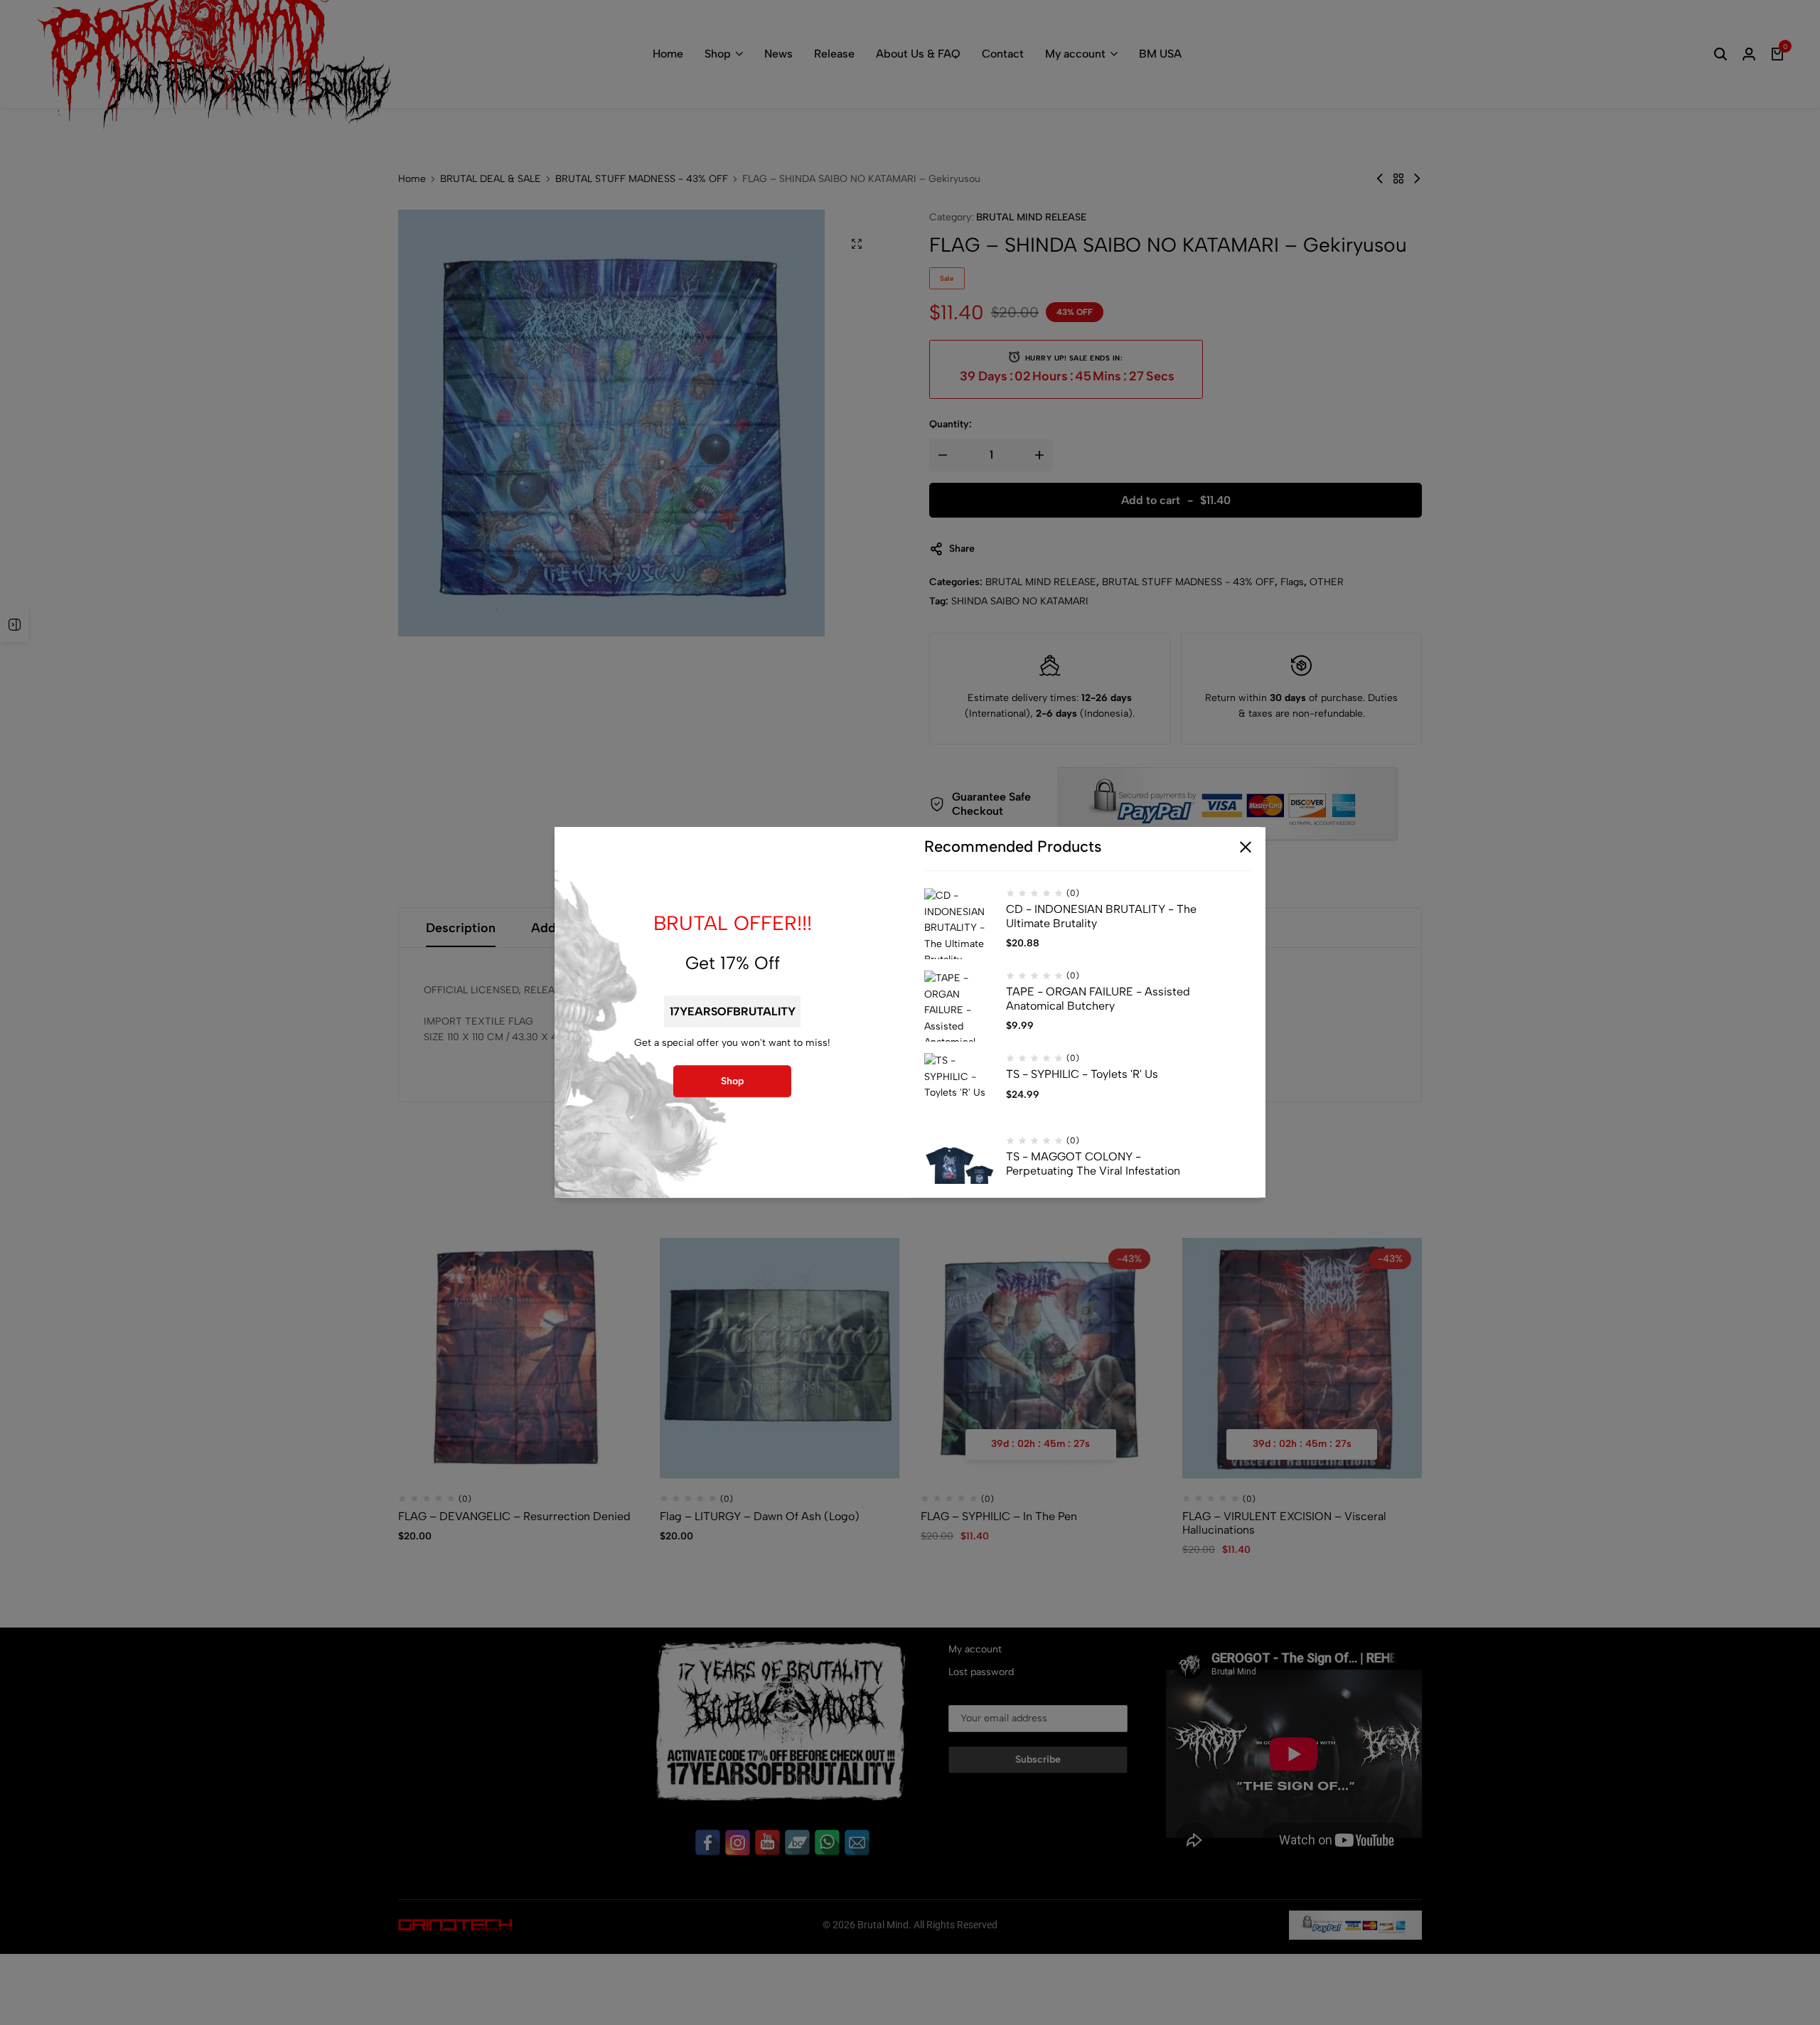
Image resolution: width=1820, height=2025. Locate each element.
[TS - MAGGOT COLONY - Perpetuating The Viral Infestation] (960, 1172)
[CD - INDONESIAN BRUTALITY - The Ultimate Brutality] (960, 924)
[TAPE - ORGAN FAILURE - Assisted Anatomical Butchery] (960, 1007)
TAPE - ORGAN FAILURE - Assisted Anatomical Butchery (1098, 999)
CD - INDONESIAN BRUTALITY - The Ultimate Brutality (1101, 917)
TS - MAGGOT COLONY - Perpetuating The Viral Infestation (1093, 1164)
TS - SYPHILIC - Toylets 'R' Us (1082, 1075)
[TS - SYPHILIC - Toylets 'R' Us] (960, 1089)
